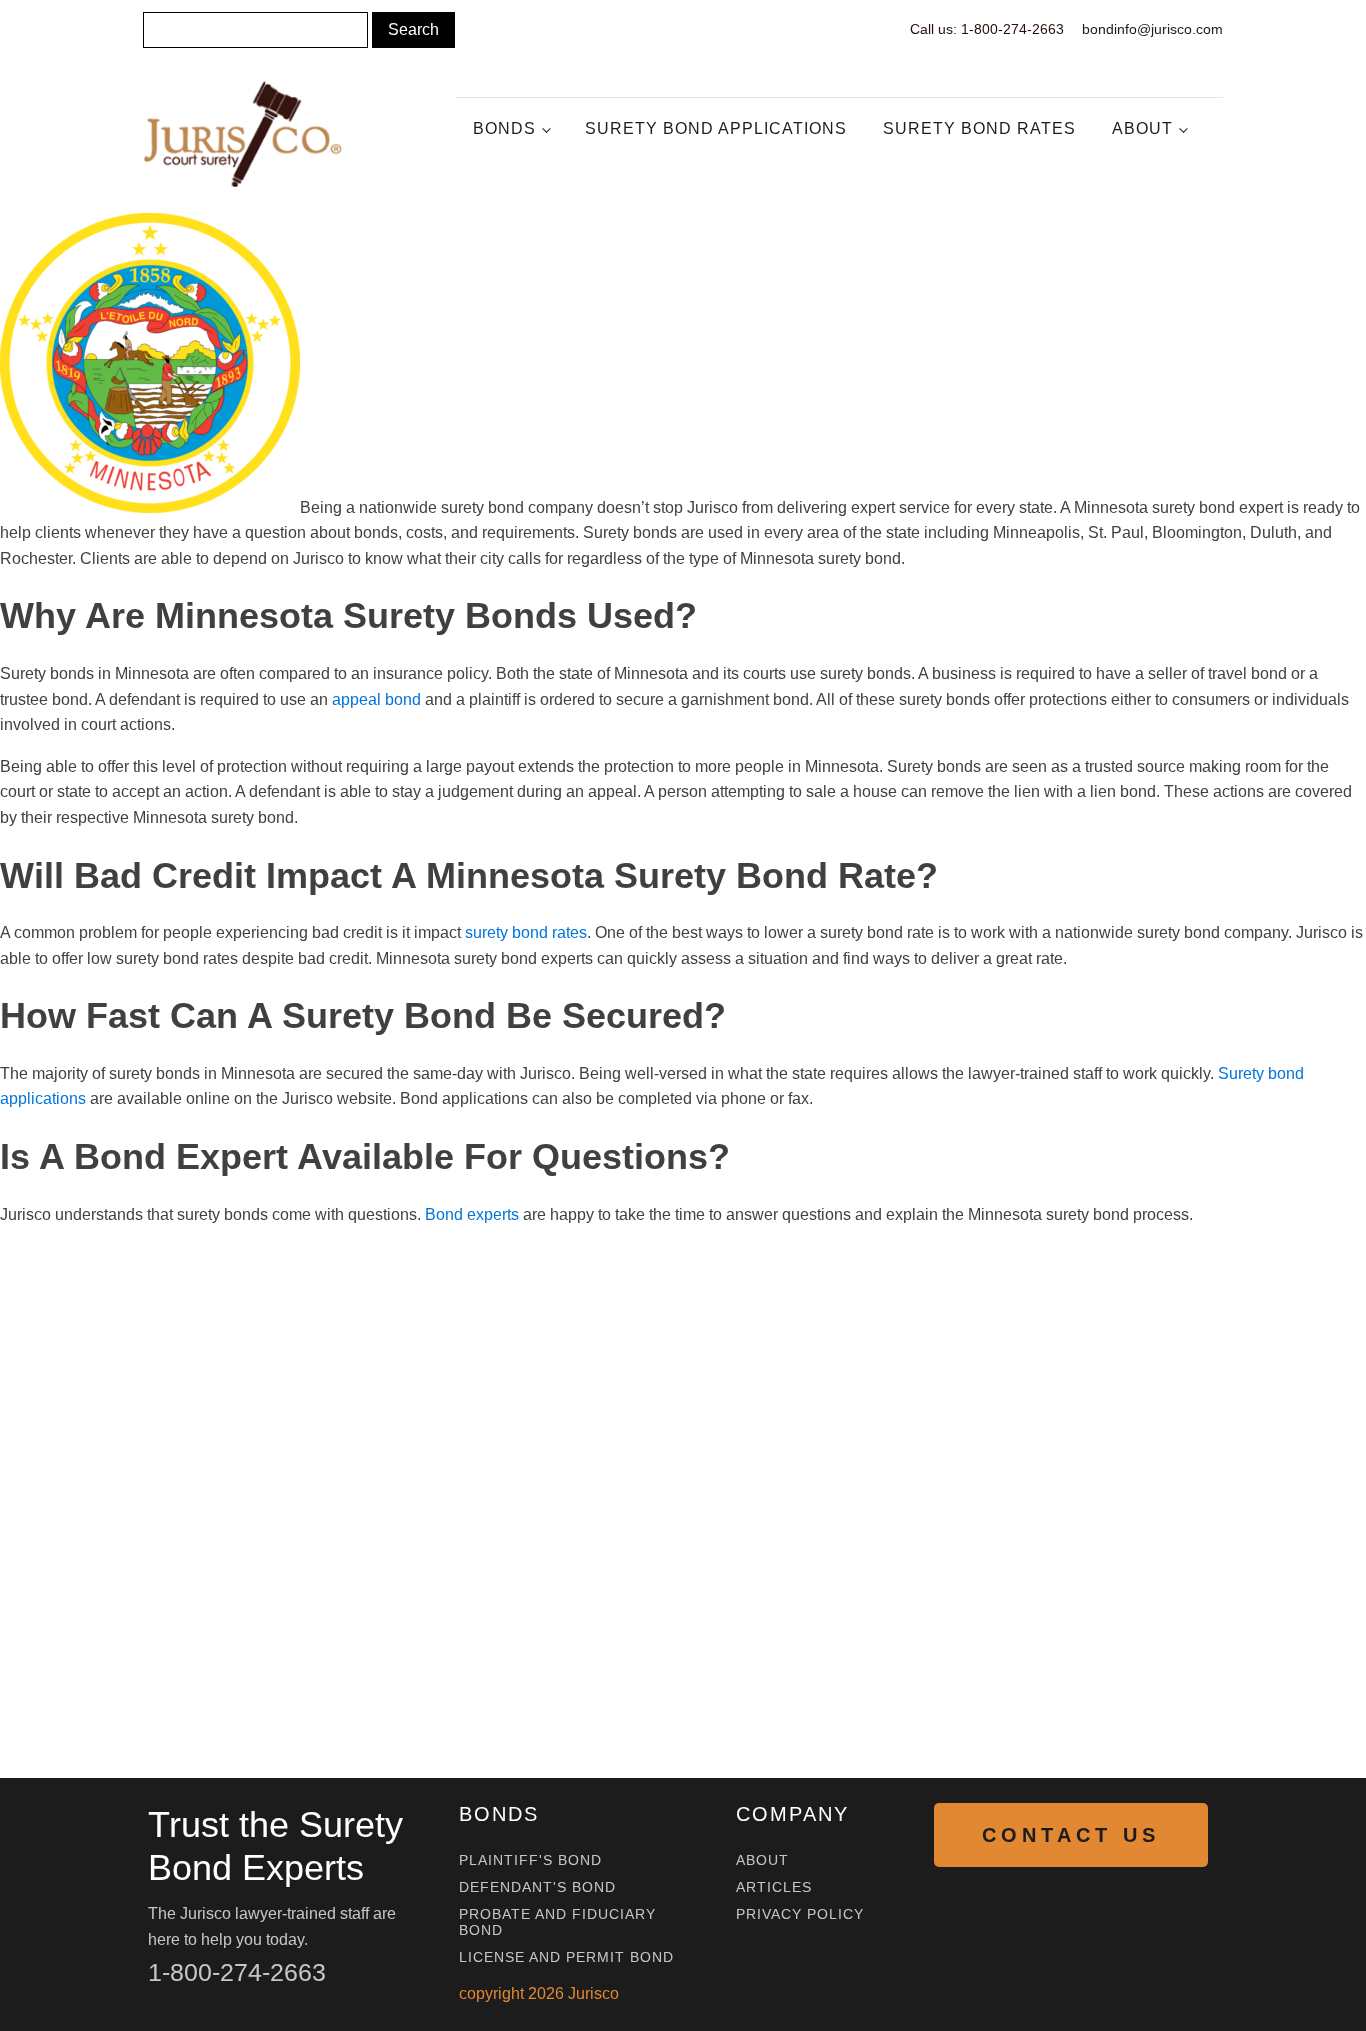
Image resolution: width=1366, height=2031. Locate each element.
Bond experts (472, 1214)
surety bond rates (526, 932)
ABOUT (762, 1860)
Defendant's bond (537, 1887)
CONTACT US (1071, 1835)
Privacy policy (800, 1914)
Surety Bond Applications (716, 128)
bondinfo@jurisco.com (1152, 29)
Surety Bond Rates (979, 128)
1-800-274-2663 (237, 1972)
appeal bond (376, 699)
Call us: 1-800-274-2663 (987, 29)
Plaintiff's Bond (530, 1860)
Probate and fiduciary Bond (557, 1922)
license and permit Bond (566, 1957)
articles (774, 1887)
